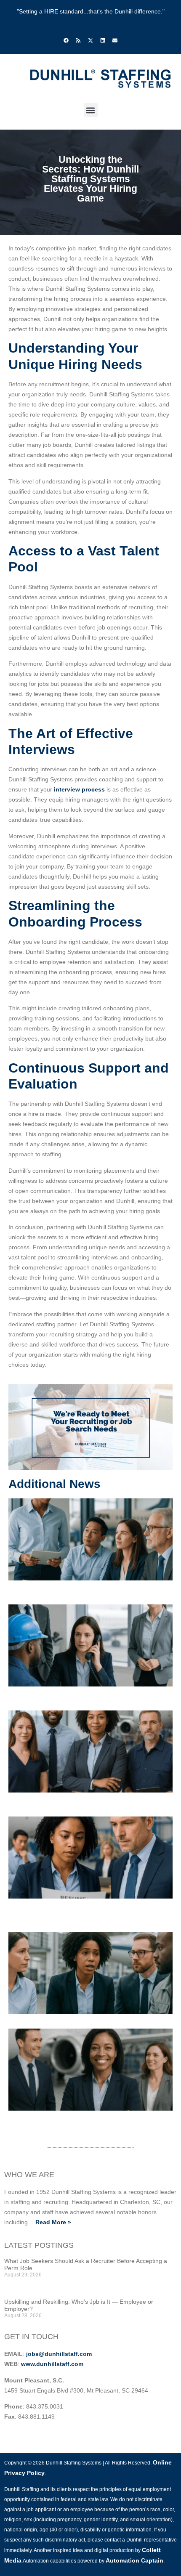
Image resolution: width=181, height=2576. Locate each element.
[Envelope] (115, 40)
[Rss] (78, 40)
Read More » (53, 2222)
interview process (79, 789)
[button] (91, 110)
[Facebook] (66, 40)
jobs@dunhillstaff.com (59, 2354)
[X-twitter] (90, 40)
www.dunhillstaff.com (52, 2364)
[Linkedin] (103, 40)
